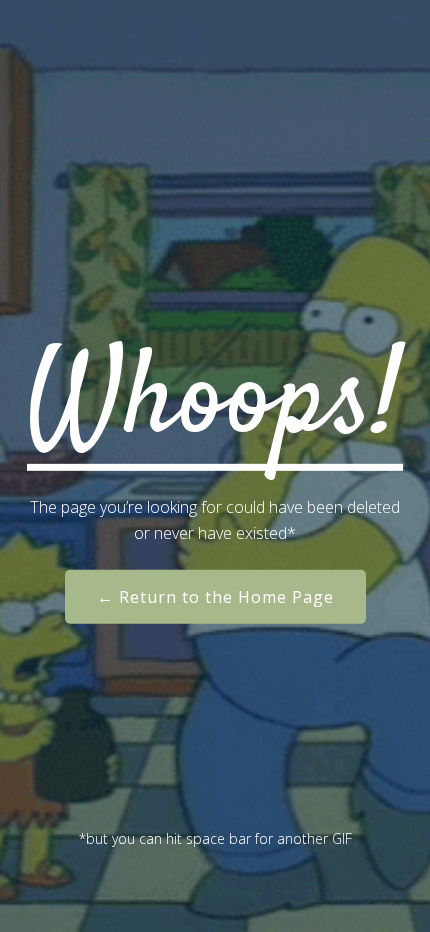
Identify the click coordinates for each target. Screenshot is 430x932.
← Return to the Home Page (215, 597)
